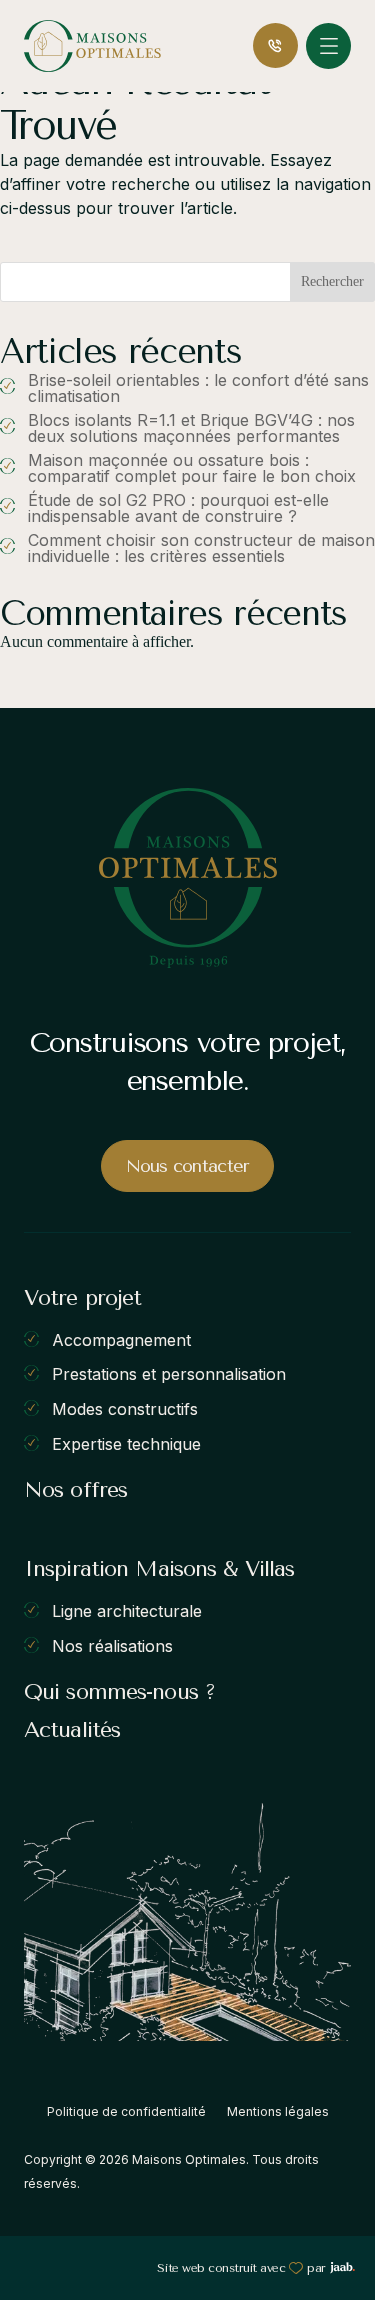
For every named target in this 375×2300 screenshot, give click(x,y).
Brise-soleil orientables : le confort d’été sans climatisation (198, 388)
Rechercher (332, 281)
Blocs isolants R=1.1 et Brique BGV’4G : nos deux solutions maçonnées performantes (191, 428)
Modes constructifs (125, 1409)
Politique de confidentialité (126, 2111)
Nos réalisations (112, 1645)
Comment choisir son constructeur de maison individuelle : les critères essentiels (201, 548)
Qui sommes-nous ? (119, 1692)
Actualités (72, 1730)
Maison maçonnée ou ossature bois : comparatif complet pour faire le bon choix (192, 468)
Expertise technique (126, 1443)
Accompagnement (121, 1339)
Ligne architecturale (127, 1611)
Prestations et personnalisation (169, 1374)
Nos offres (75, 1490)
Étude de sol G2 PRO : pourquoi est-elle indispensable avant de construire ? (178, 508)
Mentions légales (278, 2111)
